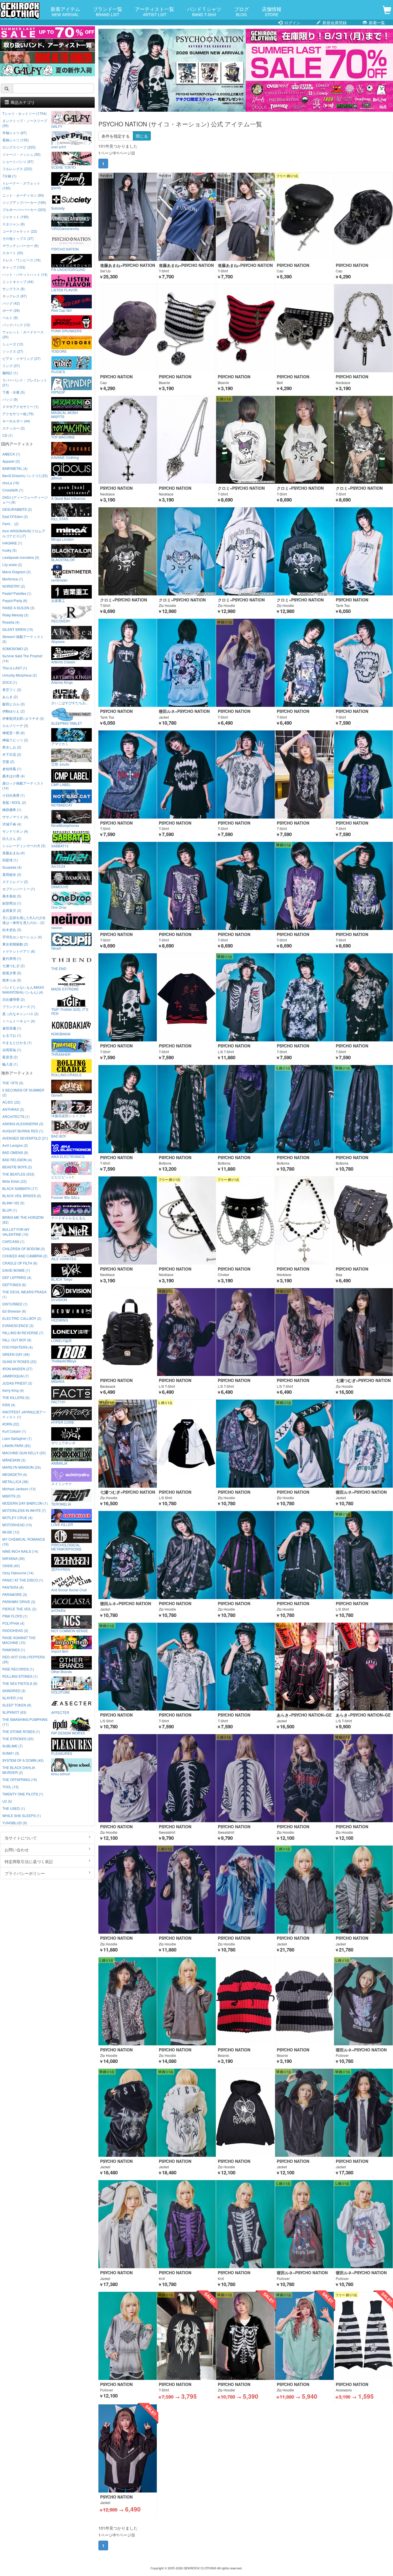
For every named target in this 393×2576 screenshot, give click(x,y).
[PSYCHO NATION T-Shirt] (245, 663)
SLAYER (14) (13, 1698)
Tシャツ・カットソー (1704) (24, 113)
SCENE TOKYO (63, 167)
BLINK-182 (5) (13, 1203)
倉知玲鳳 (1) (12, 769)
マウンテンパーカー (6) (20, 245)
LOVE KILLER (62, 1524)
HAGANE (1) (12, 543)
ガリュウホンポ (63, 1442)
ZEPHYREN (61, 1569)
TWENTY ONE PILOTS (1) (23, 1794)
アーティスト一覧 (154, 11)
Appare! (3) (11, 461)
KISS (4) (9, 1405)
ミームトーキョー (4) (19, 1021)
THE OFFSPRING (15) (20, 1779)
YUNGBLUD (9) (15, 1823)
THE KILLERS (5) (16, 1397)
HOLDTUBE (61, 1692)
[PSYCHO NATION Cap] (304, 217)
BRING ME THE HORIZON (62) (23, 1220)
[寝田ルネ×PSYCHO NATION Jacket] (186, 663)
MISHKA (58, 1381)
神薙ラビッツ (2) (15, 740)
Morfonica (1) (13, 579)
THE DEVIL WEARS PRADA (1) (24, 1294)
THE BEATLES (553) (18, 1174)
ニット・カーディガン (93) (23, 195)
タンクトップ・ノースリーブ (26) (25, 123)
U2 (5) (7, 1801)
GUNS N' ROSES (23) (19, 1361)
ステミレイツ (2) (15, 881)
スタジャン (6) (14, 224)
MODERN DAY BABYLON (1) (25, 1503)
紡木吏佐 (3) (12, 930)
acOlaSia (58, 1610)
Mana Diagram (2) (17, 572)
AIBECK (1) (11, 454)
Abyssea (58, 641)
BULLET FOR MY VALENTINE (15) (16, 1232)
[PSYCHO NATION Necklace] (363, 328)
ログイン (292, 22)
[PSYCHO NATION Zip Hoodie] (245, 1444)
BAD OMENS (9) (15, 1152)
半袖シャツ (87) (15, 133)
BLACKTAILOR (63, 559)
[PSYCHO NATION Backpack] (128, 1332)
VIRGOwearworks (65, 228)
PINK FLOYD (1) (15, 1616)
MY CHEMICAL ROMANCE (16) (24, 1542)
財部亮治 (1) (12, 903)
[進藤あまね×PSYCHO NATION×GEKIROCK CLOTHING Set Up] (128, 217)
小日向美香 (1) (14, 795)
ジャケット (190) (16, 217)
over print (59, 147)
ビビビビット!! (62, 1177)
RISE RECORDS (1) (18, 1669)
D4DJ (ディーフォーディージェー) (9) (25, 500)
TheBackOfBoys (64, 1361)
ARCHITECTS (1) (16, 1116)
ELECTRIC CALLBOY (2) (22, 1318)
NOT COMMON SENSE (70, 1630)
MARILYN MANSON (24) (22, 1467)
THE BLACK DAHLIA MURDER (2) (19, 1770)
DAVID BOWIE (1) (16, 1270)
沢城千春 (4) (12, 824)
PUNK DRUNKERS (66, 331)
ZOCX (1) (10, 682)
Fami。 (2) (11, 524)
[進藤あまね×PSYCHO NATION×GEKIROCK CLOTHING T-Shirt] (186, 217)
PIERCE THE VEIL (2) (19, 1609)
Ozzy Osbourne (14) (18, 1573)
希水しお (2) (12, 747)
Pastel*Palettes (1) (17, 593)
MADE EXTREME (65, 989)
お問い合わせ (17, 1850)
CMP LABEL (61, 784)
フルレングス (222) (17, 169)
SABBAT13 (60, 846)
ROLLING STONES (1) (20, 1676)
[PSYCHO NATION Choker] (245, 1220)
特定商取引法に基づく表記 (29, 1861)
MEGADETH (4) (15, 1474)
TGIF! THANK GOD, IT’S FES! (70, 1011)
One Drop (59, 907)
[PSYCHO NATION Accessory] (363, 2336)
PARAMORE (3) (15, 1594)
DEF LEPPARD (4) (17, 1277)
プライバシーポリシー (25, 1873)
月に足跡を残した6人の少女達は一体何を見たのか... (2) (24, 920)
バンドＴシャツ (204, 11)
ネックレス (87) (15, 296)
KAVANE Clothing (65, 457)
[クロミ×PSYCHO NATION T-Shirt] (245, 440)
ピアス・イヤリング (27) (21, 358)
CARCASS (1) (13, 1241)
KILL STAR (60, 519)
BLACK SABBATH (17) (20, 1188)
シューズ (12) (13, 344)
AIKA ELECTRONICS (68, 1156)
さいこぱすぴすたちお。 (70, 703)
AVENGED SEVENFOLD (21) (25, 1138)
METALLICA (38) (15, 1481)
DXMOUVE (60, 886)
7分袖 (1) (9, 176)
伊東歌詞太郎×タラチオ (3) (23, 718)
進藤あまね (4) (14, 853)
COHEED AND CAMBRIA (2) (25, 1256)
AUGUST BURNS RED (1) (23, 1131)
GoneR (57, 1095)
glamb (56, 187)
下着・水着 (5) (14, 392)
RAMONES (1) (14, 1650)
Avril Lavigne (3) (15, 1145)
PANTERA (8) (13, 1587)
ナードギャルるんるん (68, 1218)
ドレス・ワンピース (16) (21, 260)
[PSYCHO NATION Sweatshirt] (186, 1778)
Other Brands (62, 1671)
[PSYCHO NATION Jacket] (304, 1890)
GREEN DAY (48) (16, 1354)
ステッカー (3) (14, 428)
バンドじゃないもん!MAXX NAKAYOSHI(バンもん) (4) (23, 990)
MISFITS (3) (12, 1496)
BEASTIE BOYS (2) (17, 1167)
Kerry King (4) (13, 1390)
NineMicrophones (65, 825)
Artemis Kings (62, 682)
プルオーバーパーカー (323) (24, 209)
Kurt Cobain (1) (14, 1431)
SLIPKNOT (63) (14, 1712)
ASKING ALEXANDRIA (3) (23, 1124)
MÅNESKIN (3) (14, 1460)
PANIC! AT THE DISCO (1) (23, 1580)
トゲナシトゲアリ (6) (19, 951)
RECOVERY (61, 621)
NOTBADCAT (62, 805)
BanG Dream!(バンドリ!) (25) (25, 475)
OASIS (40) (11, 1566)
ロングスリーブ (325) (19, 147)
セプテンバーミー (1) (19, 889)
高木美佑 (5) (12, 896)
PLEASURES (62, 1753)
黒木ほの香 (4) (14, 776)
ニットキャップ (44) (18, 281)
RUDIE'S (58, 371)
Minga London (63, 539)
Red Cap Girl (61, 310)
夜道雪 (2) (10, 1057)
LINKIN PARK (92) (17, 1445)
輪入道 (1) (10, 1064)
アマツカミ (60, 743)
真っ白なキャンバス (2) (20, 1014)
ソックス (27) (13, 351)
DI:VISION (59, 1299)
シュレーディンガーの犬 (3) (24, 845)
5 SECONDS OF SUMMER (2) (23, 1092)
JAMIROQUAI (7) (16, 1376)
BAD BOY (59, 1136)
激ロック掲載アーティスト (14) (23, 785)
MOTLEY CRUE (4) (17, 1517)
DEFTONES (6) (14, 1285)
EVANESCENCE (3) (18, 1325)
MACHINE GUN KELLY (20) (24, 1453)
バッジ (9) (10, 399)
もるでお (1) (12, 1035)
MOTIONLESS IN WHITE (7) (24, 1510)
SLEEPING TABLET (67, 723)
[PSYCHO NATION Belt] (304, 328)
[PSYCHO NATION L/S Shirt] (186, 1444)
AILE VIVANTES (64, 1258)
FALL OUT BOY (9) (17, 1340)
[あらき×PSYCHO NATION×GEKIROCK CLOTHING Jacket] (304, 1667)
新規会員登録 (334, 22)
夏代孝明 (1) (12, 958)
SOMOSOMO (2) (15, 649)
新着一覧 (376, 22)
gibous (57, 478)
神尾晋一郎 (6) (14, 733)
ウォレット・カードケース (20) (23, 334)
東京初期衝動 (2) (15, 944)
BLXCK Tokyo (62, 1279)
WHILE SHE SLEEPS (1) (22, 1815)
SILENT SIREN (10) (18, 629)
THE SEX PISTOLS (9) (20, 1683)
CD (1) (7, 435)
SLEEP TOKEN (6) (17, 1705)
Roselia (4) (11, 622)
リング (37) (11, 366)
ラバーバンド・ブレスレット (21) (25, 382)
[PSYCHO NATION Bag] (363, 1220)
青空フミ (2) (12, 689)
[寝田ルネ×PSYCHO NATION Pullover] (363, 2001)
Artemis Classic (63, 662)
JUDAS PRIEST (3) (17, 1383)
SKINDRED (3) (14, 1691)
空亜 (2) (8, 761)
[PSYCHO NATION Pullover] (128, 2336)
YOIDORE (59, 351)
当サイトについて (21, 1838)
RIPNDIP (58, 392)
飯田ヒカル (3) (14, 704)
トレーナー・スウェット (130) (21, 185)
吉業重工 (58, 600)
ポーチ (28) (11, 310)
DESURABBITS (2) (17, 509)
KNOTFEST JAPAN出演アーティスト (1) (24, 1414)
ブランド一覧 (108, 11)
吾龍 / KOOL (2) (14, 802)
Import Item (60, 1651)
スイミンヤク (62, 1483)
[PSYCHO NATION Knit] (186, 2224)
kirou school (61, 1774)
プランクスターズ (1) (19, 1006)
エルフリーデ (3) (15, 725)
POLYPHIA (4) (13, 1623)
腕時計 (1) (10, 373)
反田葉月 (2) (12, 910)
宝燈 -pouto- (61, 764)
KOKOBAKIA (61, 1034)
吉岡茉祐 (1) (12, 1050)
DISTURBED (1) (15, 1304)
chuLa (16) (11, 483)
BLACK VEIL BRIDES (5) (22, 1196)
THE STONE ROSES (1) (21, 1731)
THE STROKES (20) (18, 1739)
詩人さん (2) (12, 838)
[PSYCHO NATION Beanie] (186, 328)
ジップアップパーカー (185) (24, 202)
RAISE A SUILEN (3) (18, 608)
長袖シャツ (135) (16, 140)
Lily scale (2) (12, 564)
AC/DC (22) (11, 1102)
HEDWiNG (60, 1320)
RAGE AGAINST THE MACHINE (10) (19, 1640)
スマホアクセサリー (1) (20, 406)
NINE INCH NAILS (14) (20, 1551)
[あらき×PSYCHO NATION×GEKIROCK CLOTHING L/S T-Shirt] (363, 1667)
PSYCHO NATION (65, 249)
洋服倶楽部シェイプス (68, 1115)
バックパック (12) (16, 325)
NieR (55, 1238)
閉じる (142, 136)
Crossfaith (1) (13, 490)
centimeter (59, 580)
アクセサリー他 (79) (18, 414)
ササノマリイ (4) (15, 817)
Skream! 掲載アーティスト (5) (23, 639)
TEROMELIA (61, 1504)
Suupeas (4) (12, 867)
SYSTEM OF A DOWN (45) (23, 1760)
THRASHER (61, 1054)
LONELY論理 (61, 1340)
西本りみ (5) (12, 980)
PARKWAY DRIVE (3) (19, 1602)
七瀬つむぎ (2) (14, 966)
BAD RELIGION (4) (17, 1160)
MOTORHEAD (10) (17, 1525)
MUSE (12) (11, 1532)
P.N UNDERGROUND (68, 269)
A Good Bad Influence (68, 498)
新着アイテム (65, 11)
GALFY (57, 126)
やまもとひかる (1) (17, 1042)
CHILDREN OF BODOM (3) (24, 1249)
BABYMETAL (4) (15, 468)
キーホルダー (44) (16, 421)
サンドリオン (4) (15, 831)
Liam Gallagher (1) (17, 1438)
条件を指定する (116, 136)
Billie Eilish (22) (15, 1181)
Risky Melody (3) (15, 615)
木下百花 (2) (12, 754)
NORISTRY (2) (14, 586)
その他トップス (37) (18, 238)
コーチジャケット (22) (20, 231)
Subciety (58, 208)
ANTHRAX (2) (13, 1109)
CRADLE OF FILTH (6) (20, 1263)
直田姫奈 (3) (12, 874)
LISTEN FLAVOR (64, 290)
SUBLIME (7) (13, 1746)
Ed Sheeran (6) (14, 1311)
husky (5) (9, 550)
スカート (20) (13, 253)
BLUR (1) (10, 1210)
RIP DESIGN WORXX (68, 1733)
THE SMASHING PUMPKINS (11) (25, 1722)
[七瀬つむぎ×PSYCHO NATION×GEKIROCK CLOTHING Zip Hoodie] (363, 1332)
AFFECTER (60, 1712)
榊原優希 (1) (12, 809)
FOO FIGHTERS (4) (18, 1347)
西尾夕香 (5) (12, 973)
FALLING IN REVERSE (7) (23, 1333)
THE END (59, 968)
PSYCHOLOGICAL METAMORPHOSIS (66, 1547)
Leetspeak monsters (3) (21, 557)
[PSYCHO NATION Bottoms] (186, 1109)
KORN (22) (11, 1424)
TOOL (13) (11, 1787)
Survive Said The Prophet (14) (22, 658)
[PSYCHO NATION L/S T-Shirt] (245, 997)
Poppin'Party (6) (15, 600)
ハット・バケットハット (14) (25, 274)
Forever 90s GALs (65, 1197)
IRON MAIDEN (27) (17, 1369)
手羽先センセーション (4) (22, 937)
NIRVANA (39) (14, 1558)
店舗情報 (272, 11)
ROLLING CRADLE (66, 1075)
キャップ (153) (14, 267)
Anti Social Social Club (69, 1590)
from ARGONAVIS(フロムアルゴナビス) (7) (24, 533)
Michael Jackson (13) (19, 1489)
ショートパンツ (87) (18, 161)
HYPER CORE (63, 1422)
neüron (57, 927)
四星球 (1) (10, 860)
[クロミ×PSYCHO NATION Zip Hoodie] (186, 551)
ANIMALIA (59, 1463)
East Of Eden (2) (15, 516)
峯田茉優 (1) (12, 1028)
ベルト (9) (10, 317)
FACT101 (59, 1402)
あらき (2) (10, 697)
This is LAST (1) (15, 668)
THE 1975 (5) (13, 1083)
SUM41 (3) (11, 1753)
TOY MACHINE (63, 437)
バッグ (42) (11, 303)
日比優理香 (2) (14, 999)
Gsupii (56, 948)
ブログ (242, 11)
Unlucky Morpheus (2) (20, 675)
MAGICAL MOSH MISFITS (65, 414)
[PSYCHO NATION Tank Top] (363, 551)
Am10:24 (58, 866)
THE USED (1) (14, 1808)
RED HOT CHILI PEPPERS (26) (24, 1659)
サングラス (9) (14, 289)
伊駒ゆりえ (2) (14, 711)
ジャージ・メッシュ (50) (21, 154)
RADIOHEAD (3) (15, 1630)
